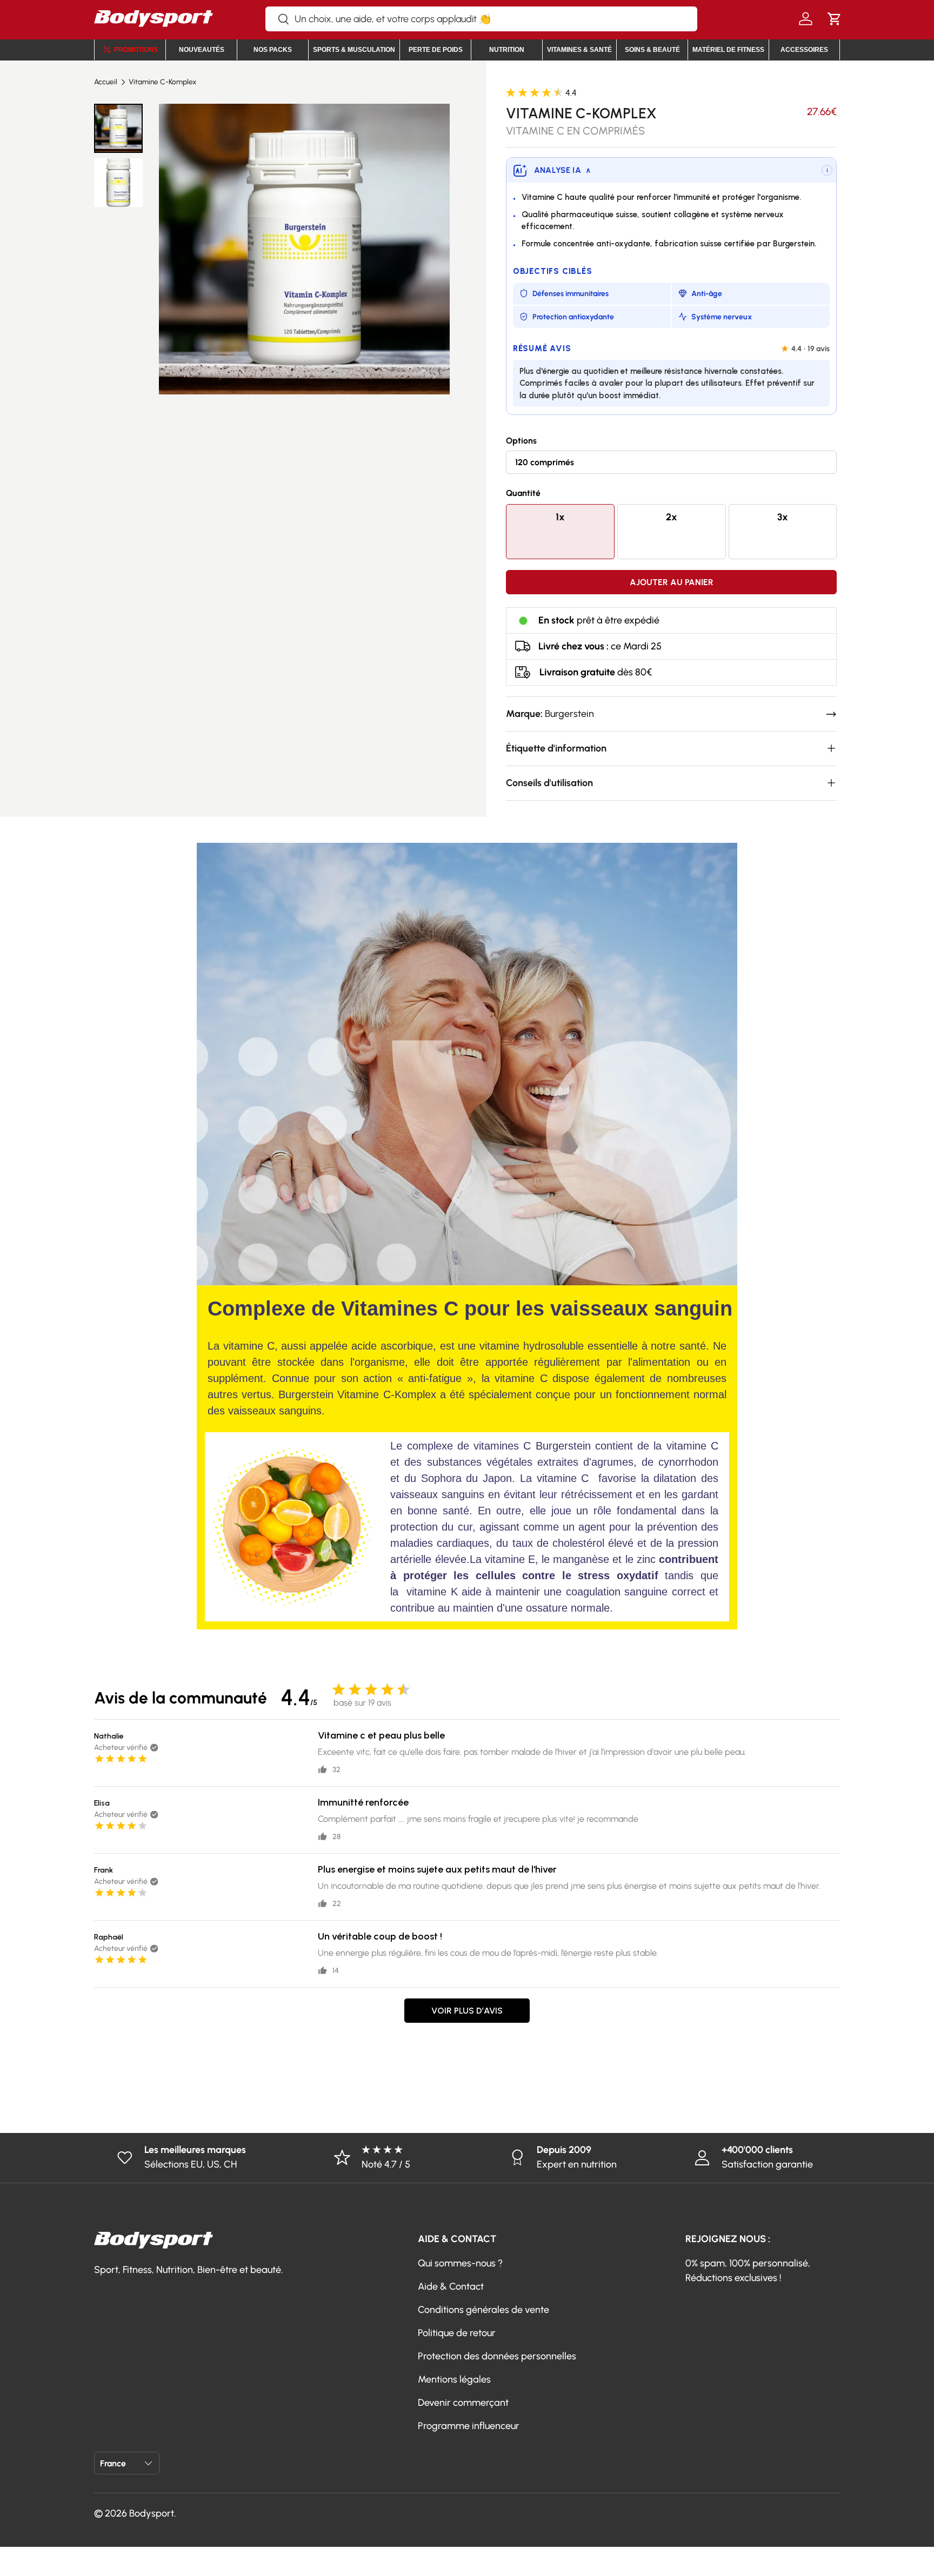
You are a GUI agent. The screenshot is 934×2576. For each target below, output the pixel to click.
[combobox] (481, 19)
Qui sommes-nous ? (460, 2263)
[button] (834, 19)
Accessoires (804, 50)
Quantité (523, 493)
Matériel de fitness (728, 50)
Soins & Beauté (652, 50)
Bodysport (152, 2513)
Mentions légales (454, 2379)
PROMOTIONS (136, 50)
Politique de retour (457, 2333)
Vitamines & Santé (579, 50)
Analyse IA (562, 170)
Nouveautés (202, 50)
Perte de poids (436, 50)
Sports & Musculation (354, 50)
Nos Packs (273, 50)
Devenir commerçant (463, 2403)
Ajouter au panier (672, 582)
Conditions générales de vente (483, 2310)
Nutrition (507, 50)
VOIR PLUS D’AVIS (467, 2011)
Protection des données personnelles (497, 2356)
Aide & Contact (451, 2286)
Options (521, 441)
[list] (304, 249)
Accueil (106, 82)
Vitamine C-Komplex (162, 82)
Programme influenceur (469, 2426)
